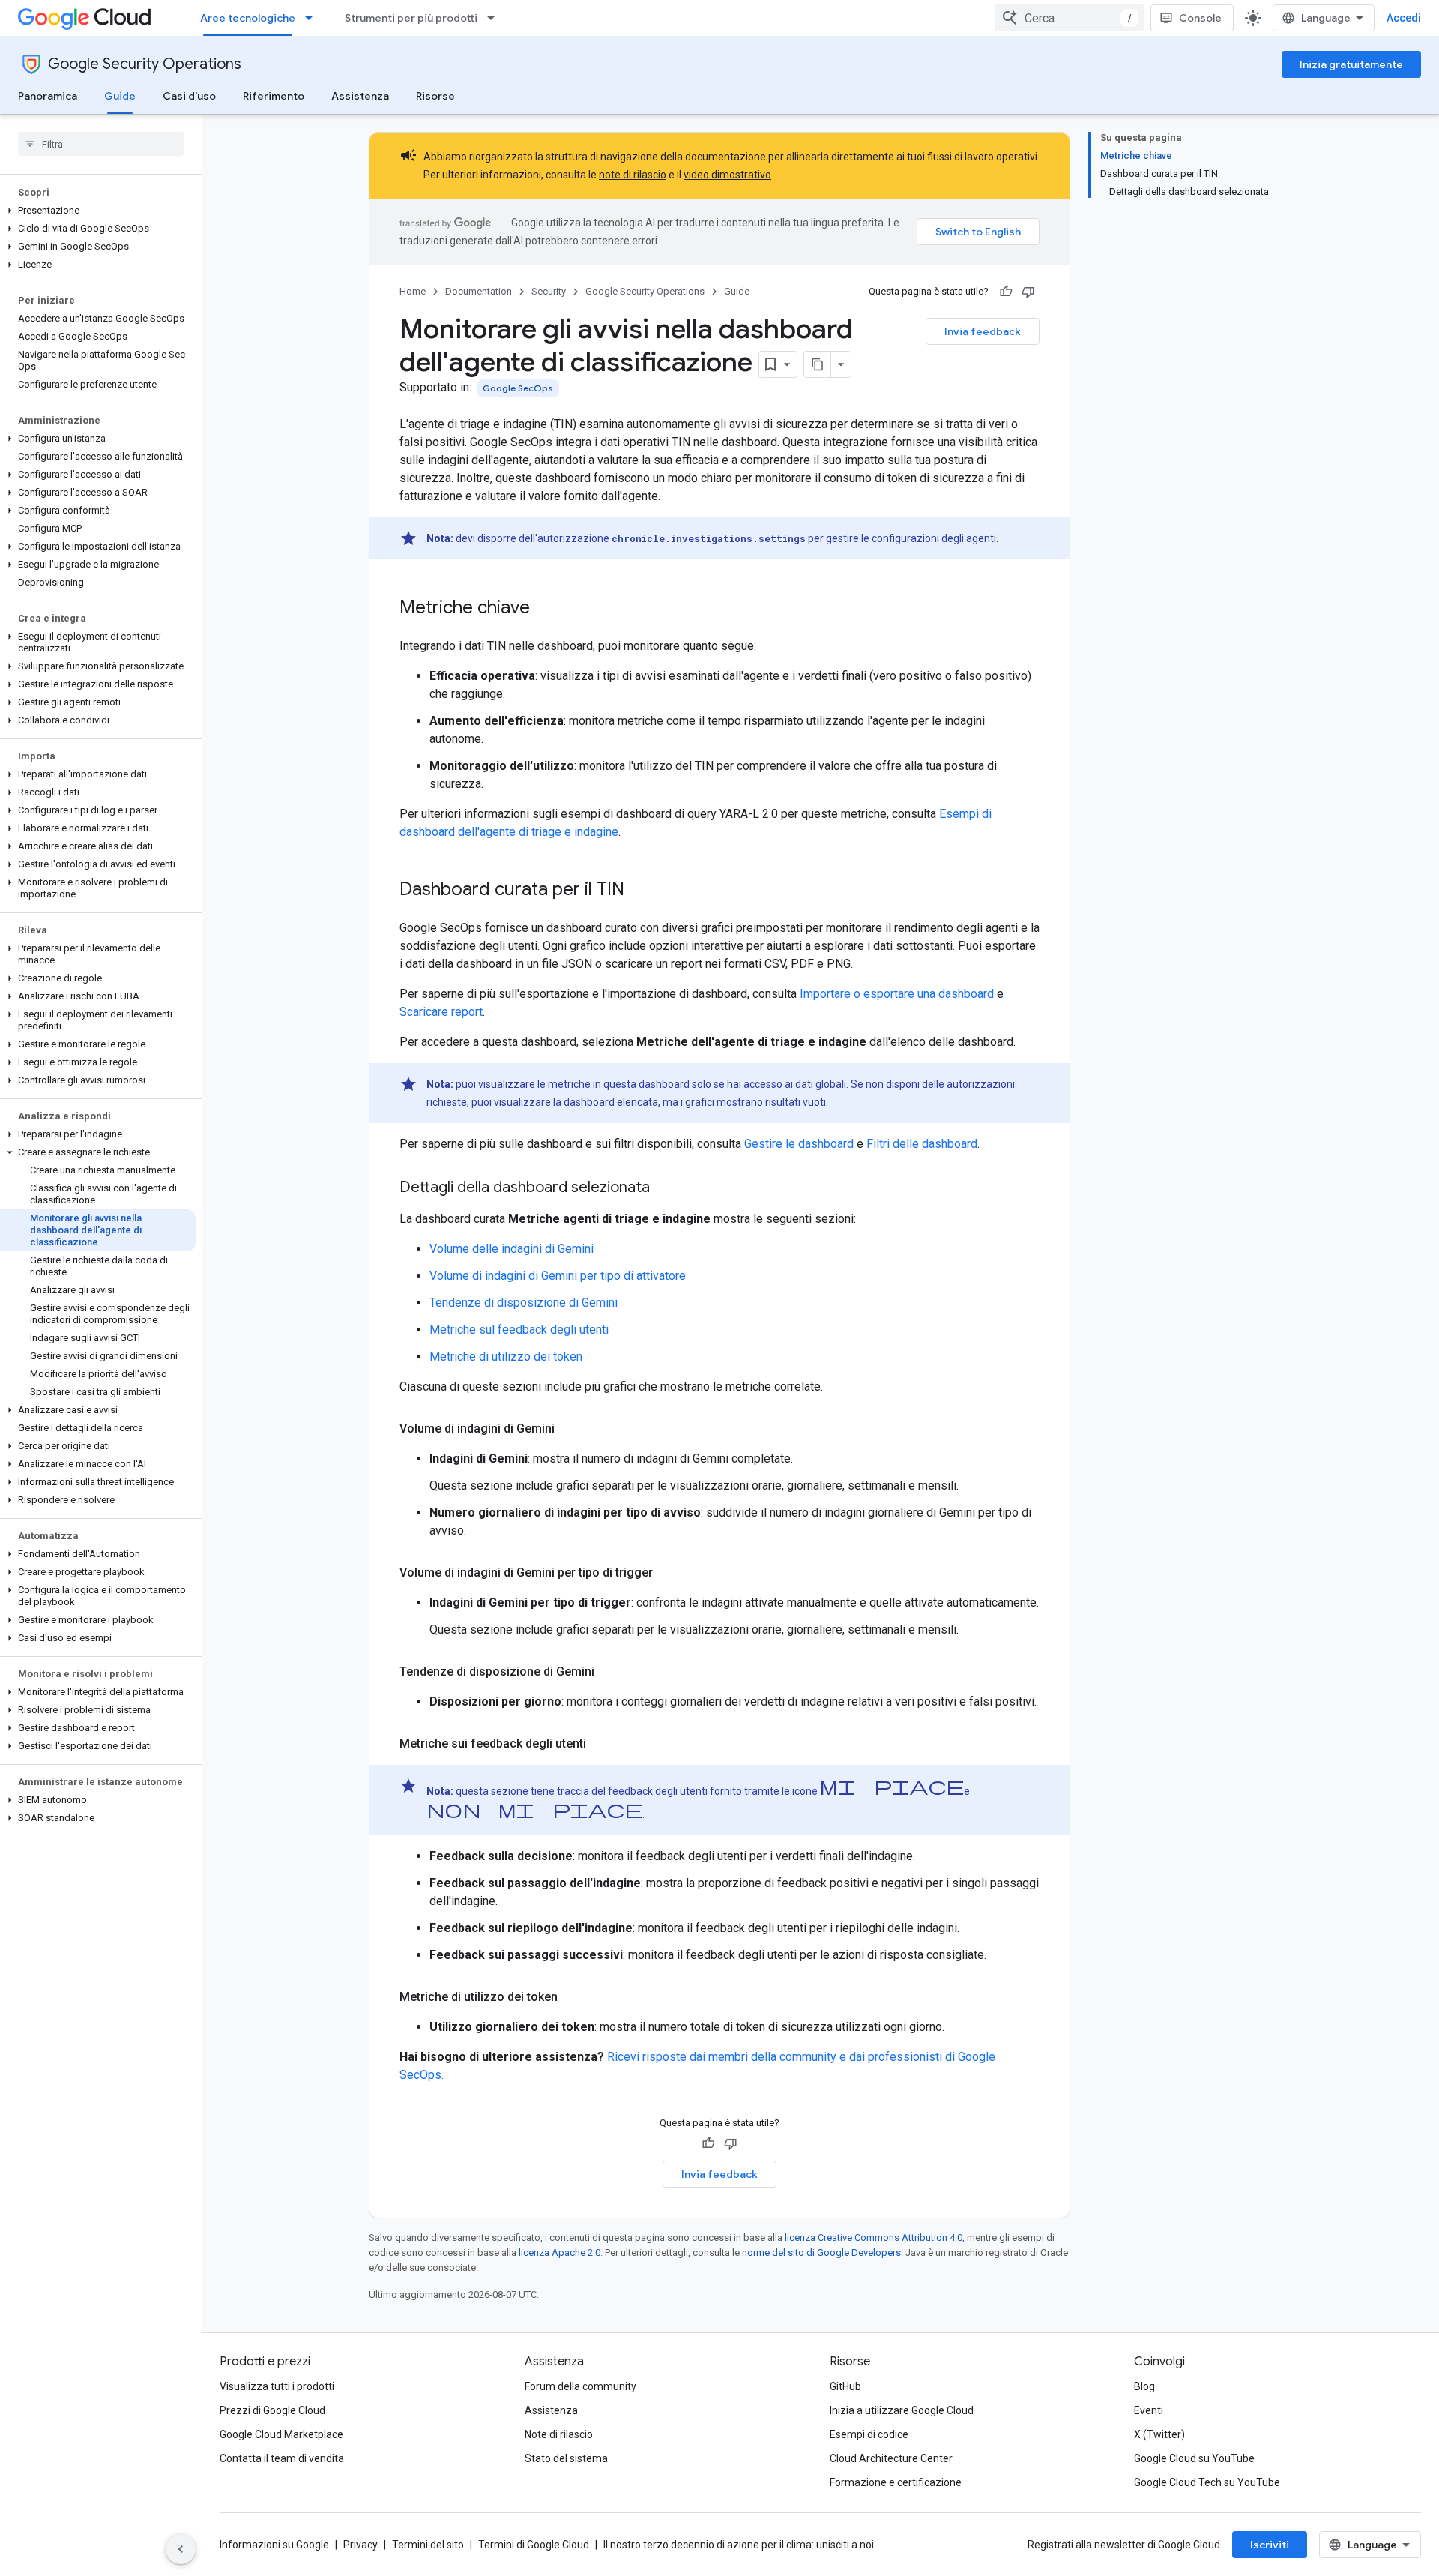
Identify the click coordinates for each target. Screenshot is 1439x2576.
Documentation (479, 291)
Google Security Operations (145, 64)
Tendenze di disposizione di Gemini (524, 1303)
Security (549, 291)
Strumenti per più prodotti (411, 18)
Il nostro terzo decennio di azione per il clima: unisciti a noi (739, 2545)
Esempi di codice (869, 2434)
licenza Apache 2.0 (559, 2253)
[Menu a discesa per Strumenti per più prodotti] (495, 18)
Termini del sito (428, 2545)
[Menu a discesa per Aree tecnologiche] (313, 18)
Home (413, 291)
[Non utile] (1028, 292)
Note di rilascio (559, 2434)
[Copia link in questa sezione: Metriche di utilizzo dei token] (573, 1997)
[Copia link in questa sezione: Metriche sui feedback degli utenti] (601, 1744)
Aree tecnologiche (248, 18)
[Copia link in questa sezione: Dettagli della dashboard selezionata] (665, 1188)
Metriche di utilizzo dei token (506, 1357)
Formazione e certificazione (896, 2482)
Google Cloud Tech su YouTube (1207, 2482)
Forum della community (580, 2386)
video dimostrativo (727, 175)
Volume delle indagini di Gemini (512, 1249)
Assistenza (360, 96)
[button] (98, 211)
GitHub (845, 2386)
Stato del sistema (566, 2458)
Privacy (360, 2545)
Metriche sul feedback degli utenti (519, 1330)
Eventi (1149, 2410)
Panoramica (48, 96)
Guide (120, 96)
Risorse (435, 96)
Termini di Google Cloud (534, 2545)
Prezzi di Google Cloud (272, 2410)
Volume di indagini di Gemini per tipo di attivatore (558, 1276)
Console (1200, 18)
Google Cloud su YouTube (1194, 2458)
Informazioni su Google (274, 2545)
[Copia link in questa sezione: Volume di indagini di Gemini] (570, 1429)
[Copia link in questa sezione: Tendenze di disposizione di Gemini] (609, 1672)
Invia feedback (983, 331)
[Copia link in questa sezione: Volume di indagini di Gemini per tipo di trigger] (668, 1573)
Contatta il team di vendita (282, 2458)
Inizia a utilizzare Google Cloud (902, 2410)
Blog (1144, 2386)
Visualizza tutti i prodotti (277, 2386)
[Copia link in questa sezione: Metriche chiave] (545, 609)
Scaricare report (441, 1012)
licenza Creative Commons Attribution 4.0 (874, 2238)
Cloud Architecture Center (891, 2458)
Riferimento (274, 96)
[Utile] (1006, 292)
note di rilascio (633, 175)
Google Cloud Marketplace (281, 2434)
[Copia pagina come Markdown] (818, 364)
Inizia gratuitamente (1351, 64)
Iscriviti (1270, 2545)
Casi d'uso (189, 96)
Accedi (1404, 18)
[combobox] (1070, 18)
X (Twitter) (1159, 2434)
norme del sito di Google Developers (821, 2253)
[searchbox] (101, 144)
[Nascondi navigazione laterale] (181, 2549)
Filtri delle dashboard (922, 1144)
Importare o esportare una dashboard (897, 994)
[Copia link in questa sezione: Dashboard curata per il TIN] (639, 891)
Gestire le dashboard (799, 1144)
